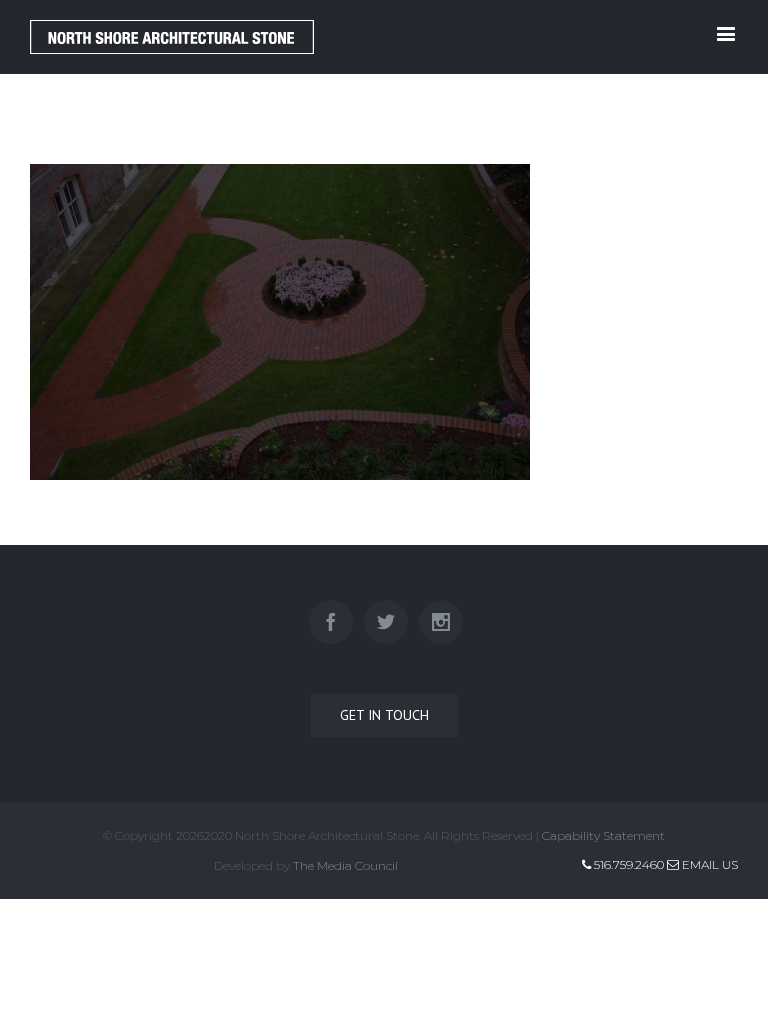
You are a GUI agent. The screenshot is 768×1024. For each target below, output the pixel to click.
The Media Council (345, 865)
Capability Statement (603, 835)
